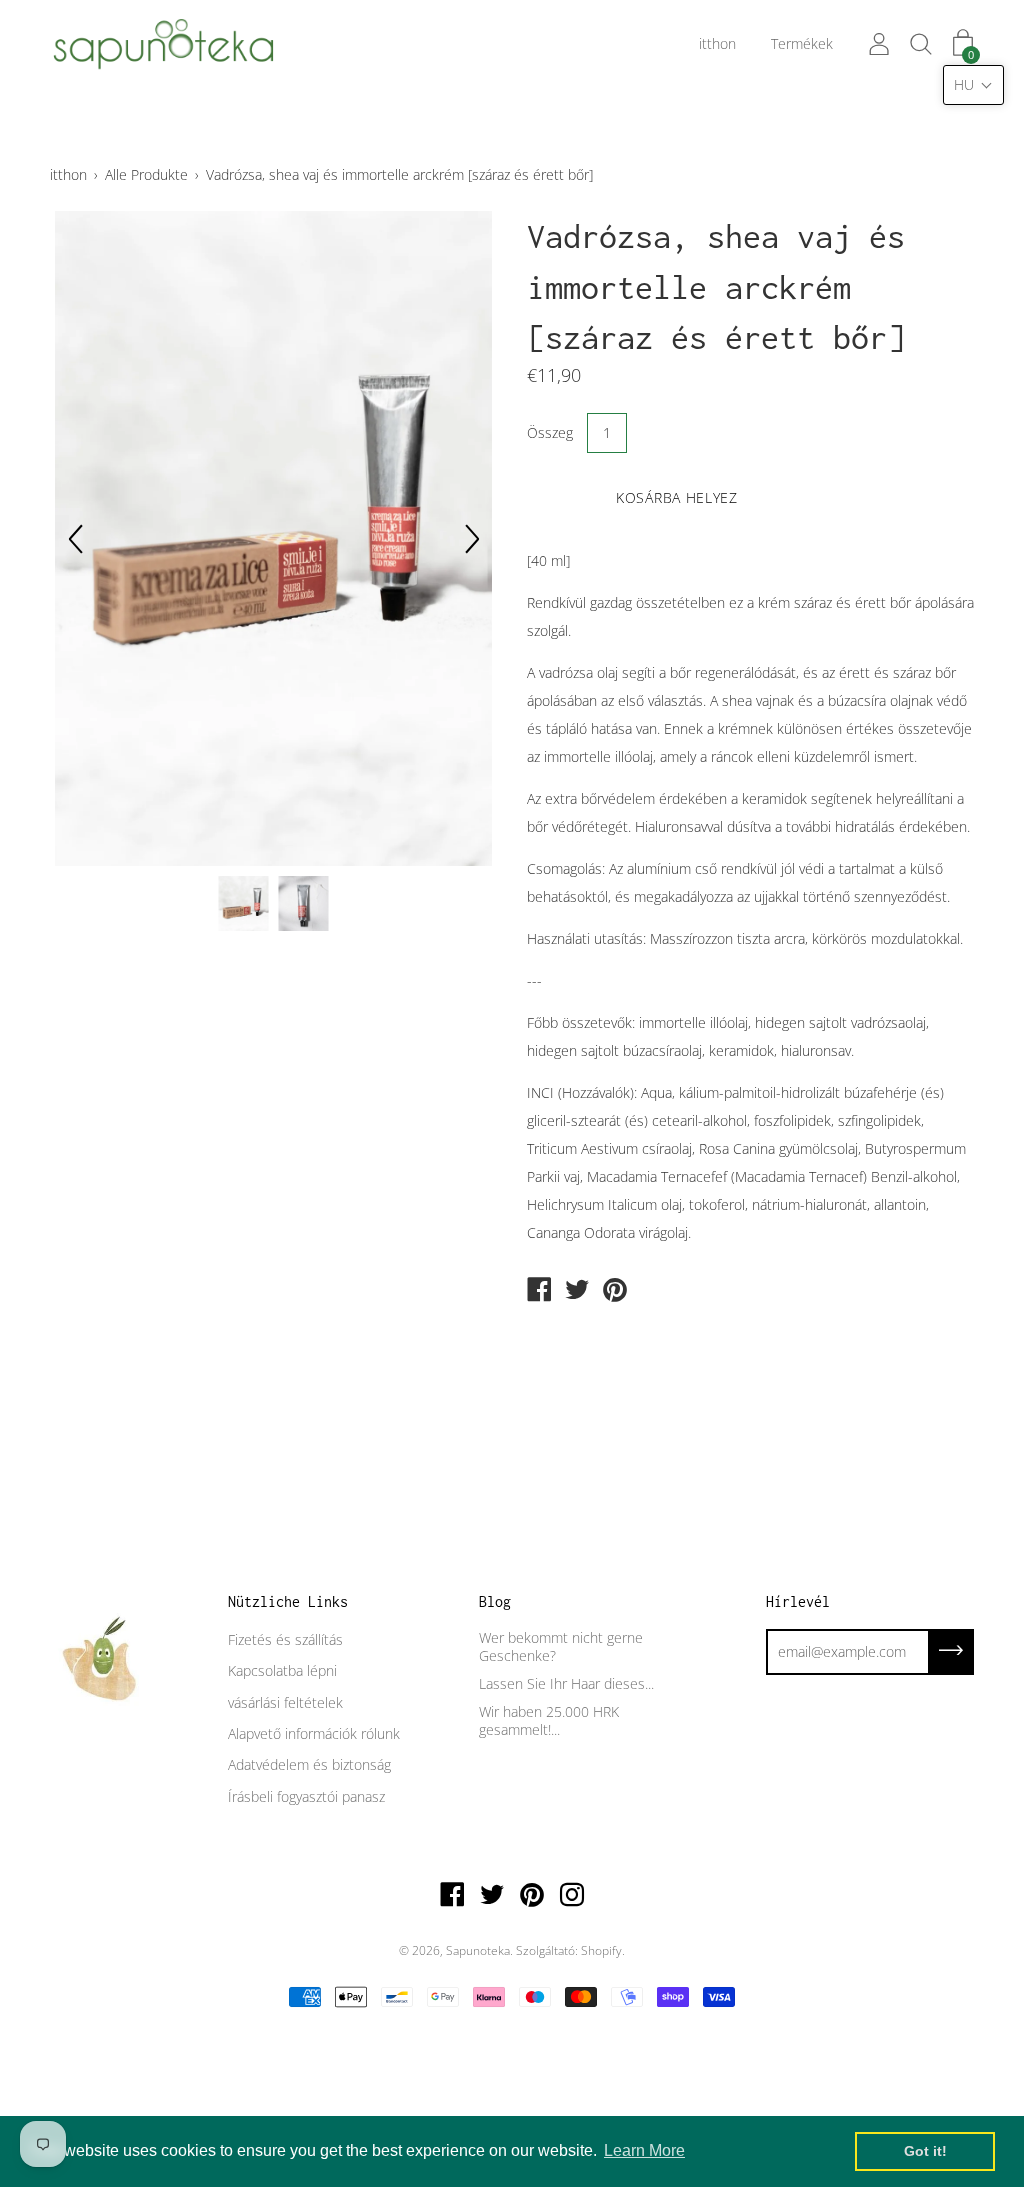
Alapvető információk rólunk (314, 1733)
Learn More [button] (644, 2150)
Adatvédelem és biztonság (309, 1764)
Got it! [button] (925, 2151)
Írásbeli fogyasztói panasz (306, 1796)
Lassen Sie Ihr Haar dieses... (566, 1683)
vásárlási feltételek (285, 1702)
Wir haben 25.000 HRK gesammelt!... (549, 1720)
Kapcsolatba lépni (282, 1670)
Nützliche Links (288, 1601)
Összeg (550, 432)
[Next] (472, 539)
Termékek (802, 43)
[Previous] (75, 539)
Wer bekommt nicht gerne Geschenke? (561, 1646)
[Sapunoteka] (539, 1291)
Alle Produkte (146, 174)
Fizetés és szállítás (285, 1639)
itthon (717, 43)
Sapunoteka (478, 1950)
